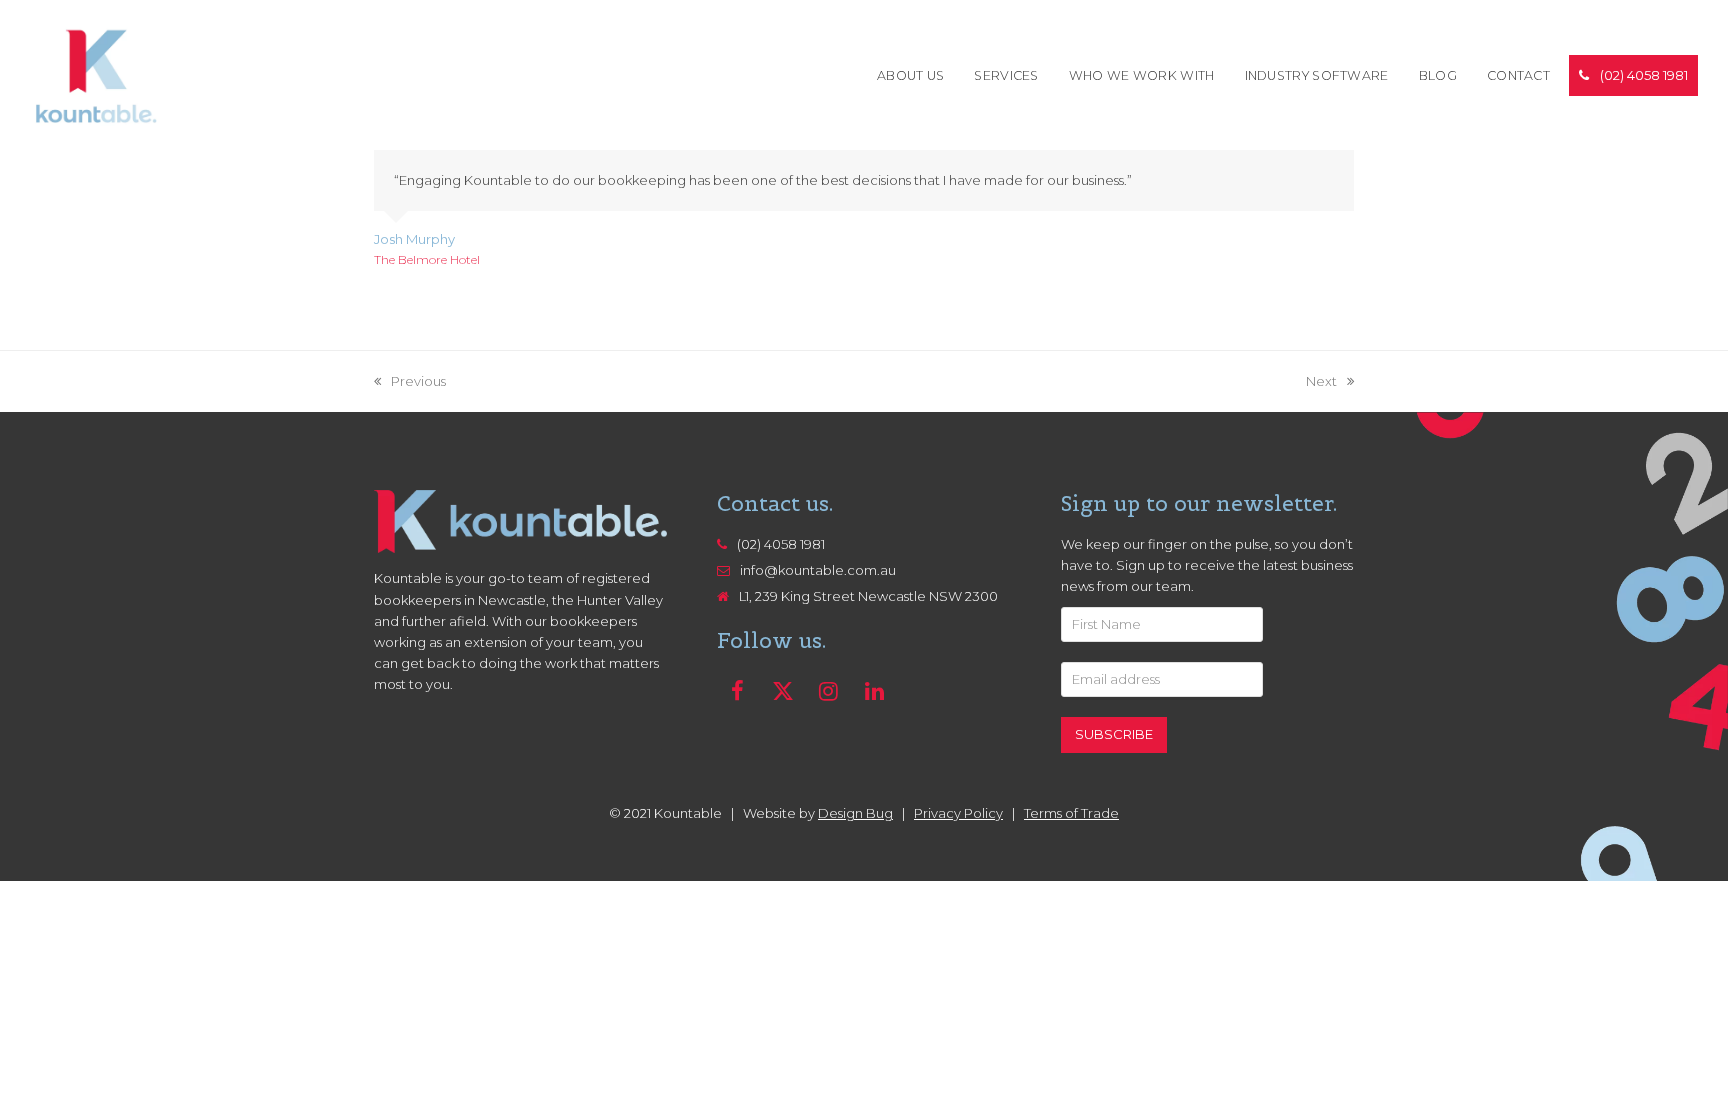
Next (1321, 382)
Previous (410, 382)
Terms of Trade (1071, 813)
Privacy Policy (958, 813)
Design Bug (855, 813)
